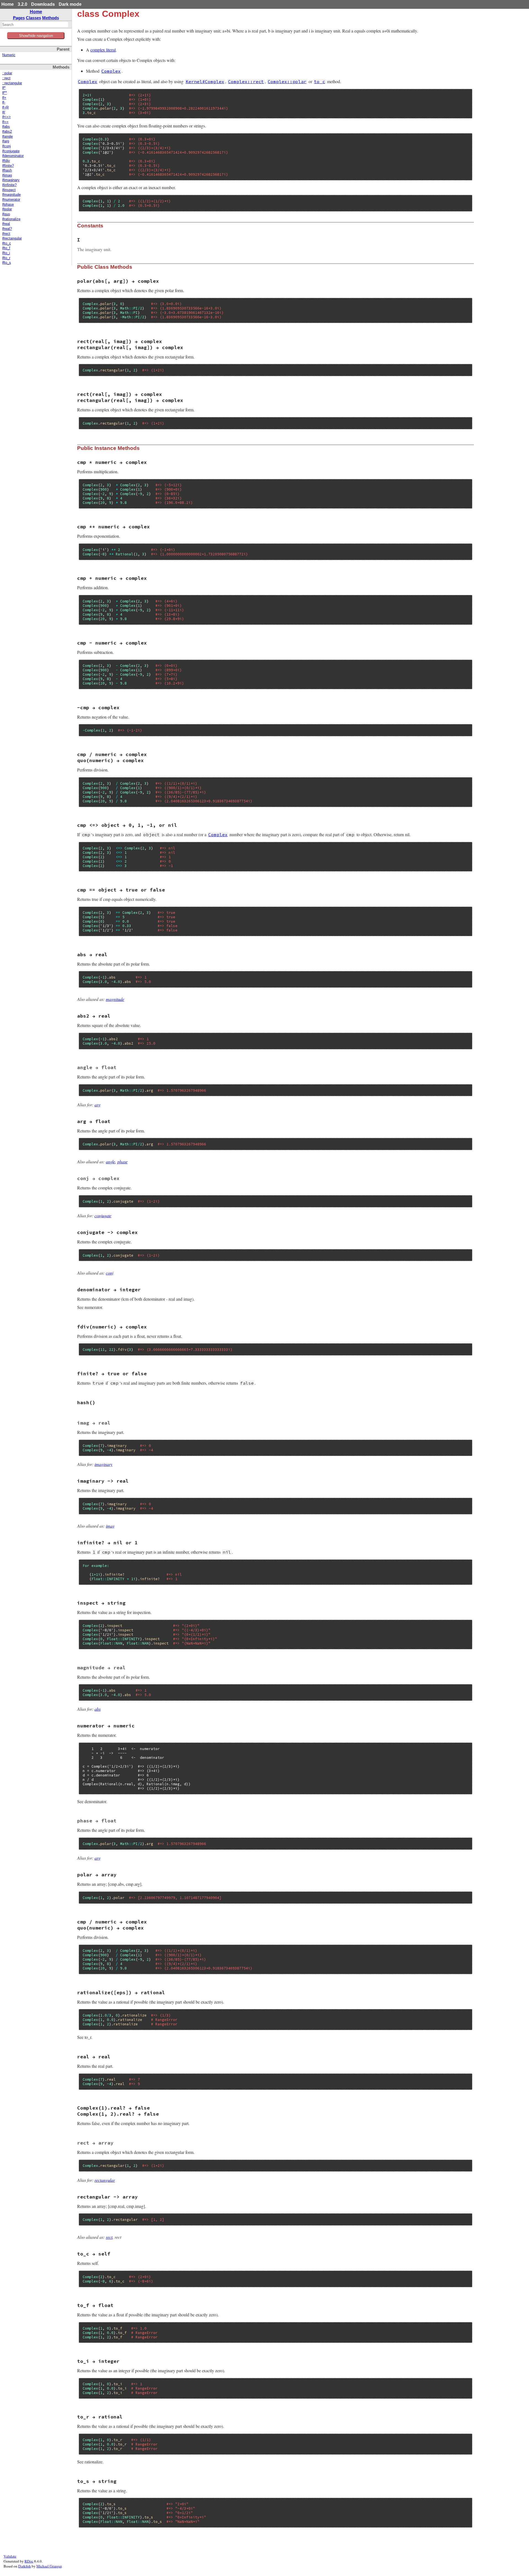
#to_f (6, 248)
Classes (33, 18)
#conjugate (11, 151)
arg (98, 1104)
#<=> (6, 117)
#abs (6, 127)
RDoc (29, 2561)
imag (110, 1526)
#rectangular (12, 238)
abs (98, 1709)
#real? (7, 229)
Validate (10, 2556)
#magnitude (11, 195)
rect (109, 2237)
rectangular (105, 2180)
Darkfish (25, 2566)
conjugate (103, 1215)
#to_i (6, 253)
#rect (6, 234)
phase (122, 1161)
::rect (6, 78)
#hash (7, 170)
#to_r (6, 258)
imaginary (103, 1464)
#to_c (7, 243)
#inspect (9, 190)
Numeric (9, 55)
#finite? (8, 166)
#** (5, 93)
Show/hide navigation (36, 36)
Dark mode (70, 4)
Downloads (43, 4)
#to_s (7, 263)
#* (4, 88)
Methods (51, 18)
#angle (7, 137)
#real (6, 224)
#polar (7, 209)
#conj (6, 146)
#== (5, 122)
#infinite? (9, 185)
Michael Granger (49, 2566)
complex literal (103, 50)
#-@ (6, 107)
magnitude (115, 999)
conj (110, 1273)
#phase (8, 205)
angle (110, 1161)
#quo (6, 214)
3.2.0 (22, 4)
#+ (4, 98)
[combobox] (35, 25)
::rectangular (12, 83)
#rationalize (11, 219)
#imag (7, 175)
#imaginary (11, 180)
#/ (4, 112)
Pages (19, 18)
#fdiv (6, 161)
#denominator (13, 156)
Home (8, 4)
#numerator (11, 200)
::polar (7, 73)
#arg (6, 141)
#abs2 (7, 132)
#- (4, 102)
